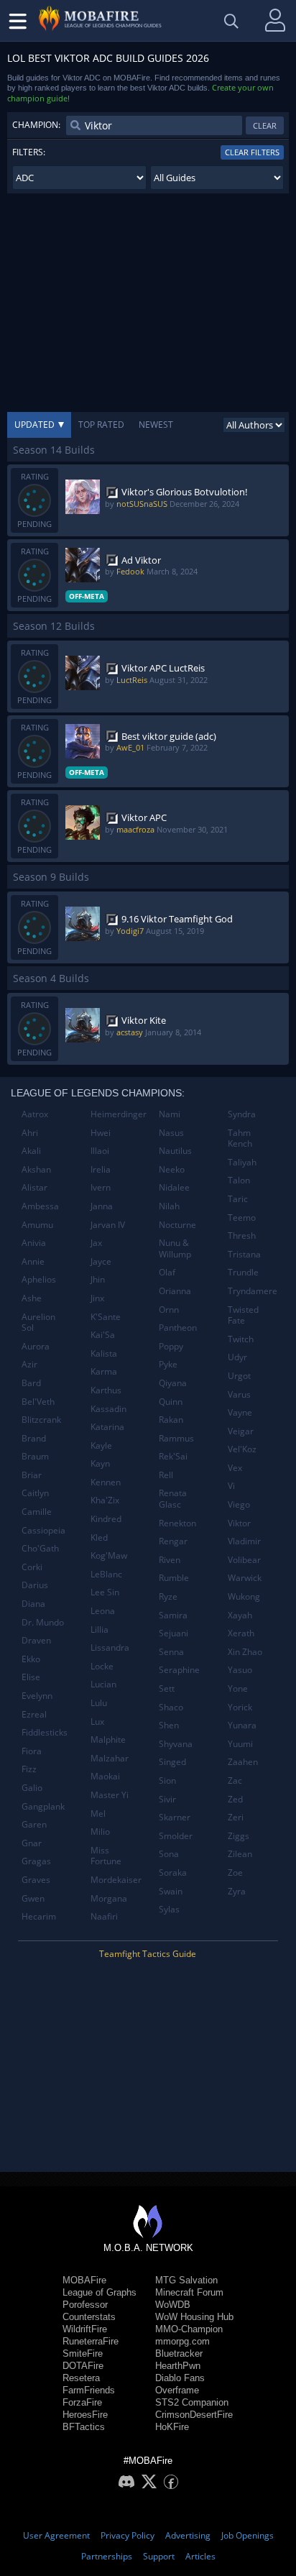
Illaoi (100, 1151)
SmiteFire (83, 2353)
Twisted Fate (243, 1315)
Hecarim (39, 1916)
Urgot (239, 1376)
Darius (35, 1585)
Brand (34, 1438)
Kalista (104, 1353)
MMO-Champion (189, 2329)
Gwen (33, 1898)
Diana (33, 1604)
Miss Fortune (106, 1856)
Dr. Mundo (43, 1622)
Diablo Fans (180, 2378)
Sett (167, 1688)
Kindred (106, 1519)
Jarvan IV (108, 1225)
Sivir (167, 1799)
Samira (173, 1615)
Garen (34, 1824)
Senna (171, 1652)
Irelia (101, 1169)
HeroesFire (85, 2415)
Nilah (169, 1206)
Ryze (168, 1596)
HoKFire (172, 2427)
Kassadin (108, 1409)
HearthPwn (178, 2366)
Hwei (101, 1133)
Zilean (240, 1854)
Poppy (171, 1346)
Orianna (175, 1291)
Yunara (242, 1725)
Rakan (171, 1420)
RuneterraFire (91, 2341)
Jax (96, 1243)
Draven (36, 1640)
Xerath (241, 1633)
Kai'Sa (103, 1335)
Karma (104, 1371)
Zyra (237, 1891)
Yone (238, 1688)
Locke (102, 1666)
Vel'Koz (242, 1449)
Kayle (101, 1445)
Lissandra (110, 1647)
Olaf (167, 1272)
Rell (166, 1475)
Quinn (171, 1402)
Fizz (29, 1769)
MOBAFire (84, 2280)
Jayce (101, 1261)
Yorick (240, 1707)
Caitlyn (35, 1493)
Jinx (97, 1298)
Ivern (101, 1187)
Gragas (36, 1861)
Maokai (105, 1776)
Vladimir (244, 1541)
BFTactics (84, 2427)
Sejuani (174, 1633)
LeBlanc (106, 1574)
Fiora (32, 1751)
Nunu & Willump (175, 1248)
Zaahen (243, 1762)
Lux (97, 1722)
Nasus (171, 1133)
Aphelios (39, 1279)
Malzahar (110, 1758)
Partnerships (107, 2556)
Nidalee (174, 1187)
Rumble (174, 1578)
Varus (239, 1394)
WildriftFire (85, 2329)
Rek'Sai (173, 1456)
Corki (32, 1567)
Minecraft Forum (189, 2292)
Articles (200, 2556)
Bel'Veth (38, 1402)
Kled (99, 1537)
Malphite (108, 1740)
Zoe (235, 1873)
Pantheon (178, 1328)
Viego (239, 1504)
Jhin (98, 1279)
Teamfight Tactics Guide (148, 1954)
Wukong (244, 1596)
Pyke (168, 1364)
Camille (37, 1512)
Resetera (81, 2378)
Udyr (237, 1357)
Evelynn (37, 1696)
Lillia (100, 1630)
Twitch (241, 1339)
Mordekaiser (116, 1880)
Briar (32, 1475)
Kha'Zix (105, 1500)
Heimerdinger (119, 1114)
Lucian (103, 1684)
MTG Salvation (186, 2280)
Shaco (171, 1707)
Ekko (31, 1659)
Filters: (29, 152)
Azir (29, 1364)
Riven (170, 1560)
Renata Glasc (173, 1499)
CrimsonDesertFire (194, 2415)
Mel (98, 1814)
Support (159, 2556)
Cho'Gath (40, 1548)
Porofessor (85, 2305)
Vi (231, 1486)
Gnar (32, 1843)
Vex (235, 1468)
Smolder (176, 1836)
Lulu (99, 1703)
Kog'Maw (109, 1555)
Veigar (241, 1431)
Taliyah (242, 1162)
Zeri (236, 1817)
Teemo (242, 1218)
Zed (235, 1799)
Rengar (173, 1541)
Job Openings (248, 2535)
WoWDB (173, 2305)
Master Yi (110, 1795)
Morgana (109, 1898)
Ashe (32, 1298)
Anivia (34, 1243)
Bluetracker (179, 2353)
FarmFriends (89, 2390)
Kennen (106, 1482)
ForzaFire (82, 2402)
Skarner (175, 1817)
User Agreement (56, 2535)
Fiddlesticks (45, 1732)
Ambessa (40, 1206)
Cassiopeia (43, 1530)
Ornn (169, 1310)
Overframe (177, 2390)
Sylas (169, 1909)
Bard (31, 1383)
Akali (31, 1151)
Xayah (240, 1615)
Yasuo (240, 1670)
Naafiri (104, 1916)
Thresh (242, 1236)
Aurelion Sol (38, 1323)
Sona (169, 1854)
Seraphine (179, 1670)
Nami (170, 1114)
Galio (32, 1788)
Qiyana (173, 1383)
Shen (169, 1725)
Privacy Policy (128, 2535)
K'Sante (106, 1317)
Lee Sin (105, 1592)
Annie (33, 1261)
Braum (35, 1456)
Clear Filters (252, 152)
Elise (31, 1677)
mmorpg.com (182, 2341)
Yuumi (240, 1744)
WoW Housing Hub (194, 2317)
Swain (171, 1891)
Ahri (30, 1133)
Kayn (100, 1463)
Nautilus (175, 1151)
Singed (172, 1762)
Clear (265, 125)
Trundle (243, 1272)
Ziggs (239, 1836)
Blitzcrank (41, 1420)
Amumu (37, 1225)
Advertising (188, 2535)
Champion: (36, 125)
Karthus (106, 1390)
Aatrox (35, 1114)
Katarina (107, 1427)
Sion (167, 1780)
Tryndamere (253, 1291)
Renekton (177, 1523)
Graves (36, 1880)
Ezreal (34, 1714)
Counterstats (89, 2317)
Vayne (240, 1412)
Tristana (244, 1254)
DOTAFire (83, 2366)
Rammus (176, 1438)
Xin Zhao (245, 1652)
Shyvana (176, 1744)
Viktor (239, 1523)
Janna (102, 1206)
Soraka (173, 1873)
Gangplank (43, 1806)
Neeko (172, 1169)
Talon (239, 1180)
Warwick (245, 1578)
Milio (100, 1832)
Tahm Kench (240, 1138)
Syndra (242, 1114)
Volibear (244, 1560)
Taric (238, 1199)
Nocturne (177, 1225)
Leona (103, 1611)
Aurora (36, 1346)
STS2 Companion (192, 2402)
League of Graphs (100, 2292)
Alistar (34, 1187)
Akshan (36, 1169)
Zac (235, 1780)
